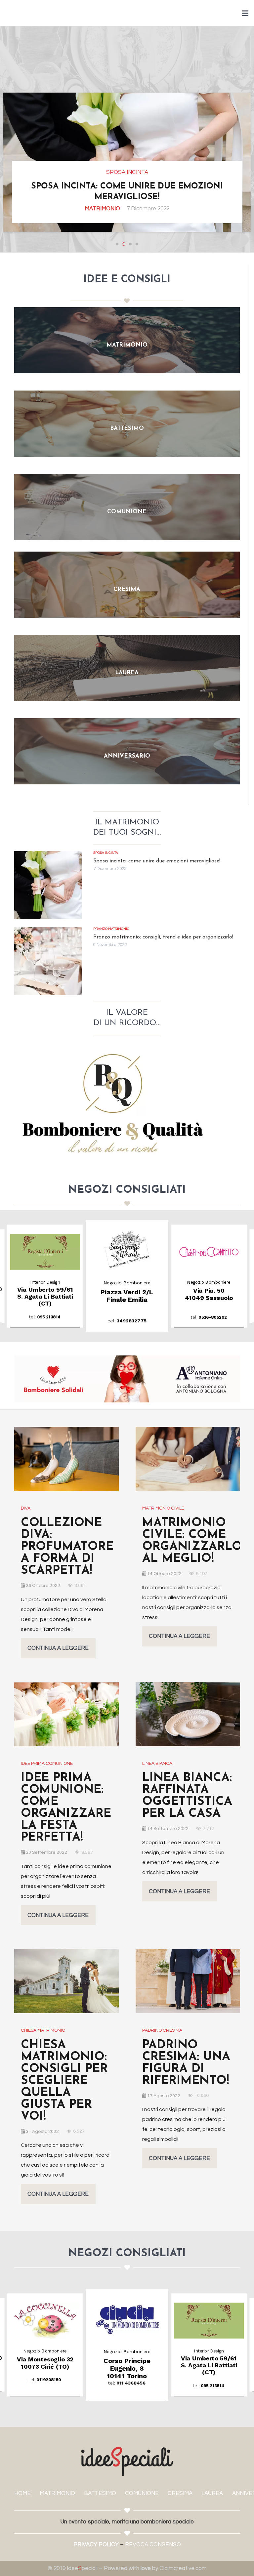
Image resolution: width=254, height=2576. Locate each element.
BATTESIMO (100, 2493)
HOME (22, 2493)
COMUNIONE (142, 2493)
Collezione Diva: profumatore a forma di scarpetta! (67, 1547)
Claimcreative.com (183, 2568)
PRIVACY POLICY (96, 2545)
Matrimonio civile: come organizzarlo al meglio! (192, 1541)
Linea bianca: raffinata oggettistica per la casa (187, 1796)
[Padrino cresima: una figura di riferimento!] (188, 1981)
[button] (117, 244)
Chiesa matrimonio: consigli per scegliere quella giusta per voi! (64, 2081)
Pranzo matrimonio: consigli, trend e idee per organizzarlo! (163, 937)
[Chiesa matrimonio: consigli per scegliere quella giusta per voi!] (66, 1981)
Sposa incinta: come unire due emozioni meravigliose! (157, 861)
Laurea (120, 209)
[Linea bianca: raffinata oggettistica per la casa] (188, 1714)
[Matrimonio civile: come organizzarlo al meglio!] (188, 1459)
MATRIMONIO (57, 2493)
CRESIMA (180, 2493)
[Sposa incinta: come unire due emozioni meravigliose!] (48, 885)
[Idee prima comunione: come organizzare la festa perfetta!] (66, 1714)
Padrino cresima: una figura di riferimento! (186, 2063)
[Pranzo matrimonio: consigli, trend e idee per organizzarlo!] (48, 961)
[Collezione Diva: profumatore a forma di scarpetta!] (66, 1459)
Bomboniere (88, 209)
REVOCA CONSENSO (153, 2545)
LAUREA (212, 2493)
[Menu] (245, 13)
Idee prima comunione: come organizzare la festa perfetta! (66, 1808)
